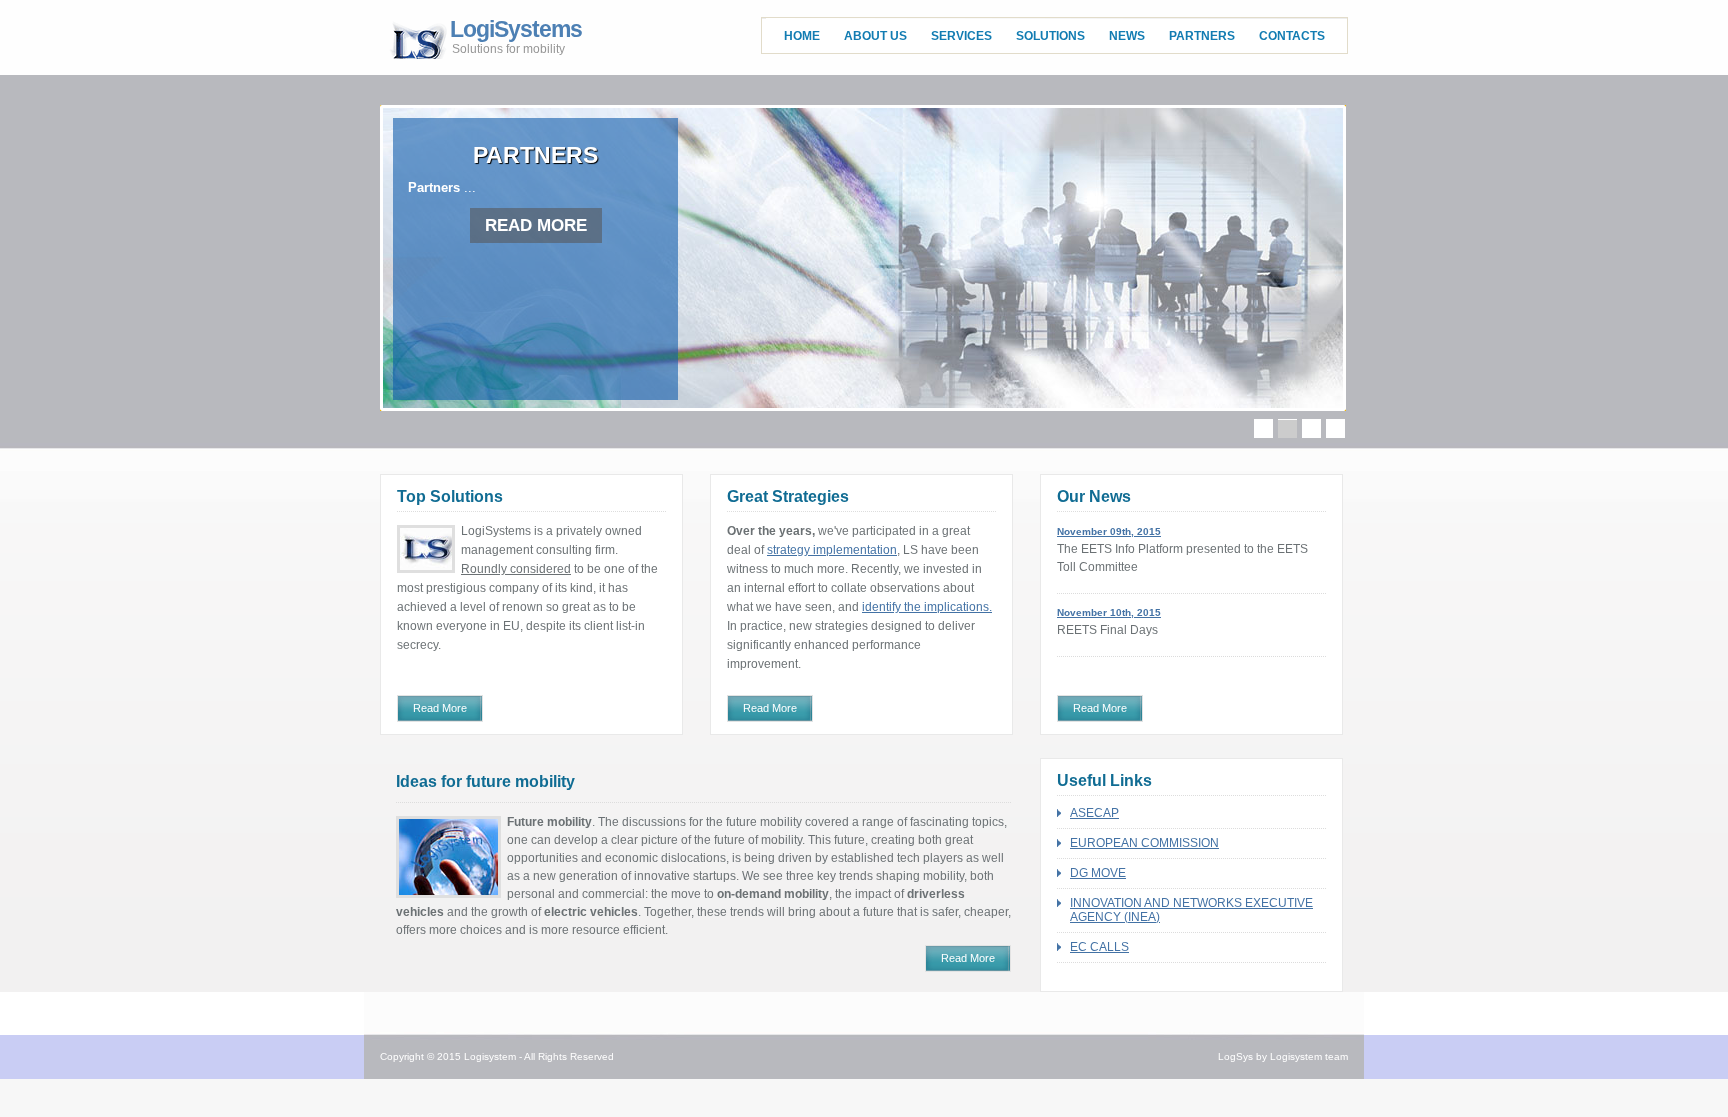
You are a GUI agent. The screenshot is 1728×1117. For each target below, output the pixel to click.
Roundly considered (516, 569)
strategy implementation (832, 550)
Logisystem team (1309, 1056)
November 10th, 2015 (1109, 612)
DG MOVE (1098, 873)
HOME (802, 36)
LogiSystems (516, 38)
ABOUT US (875, 36)
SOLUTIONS (1050, 36)
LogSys (1235, 1056)
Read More (440, 708)
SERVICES (961, 36)
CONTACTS (1292, 36)
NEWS (1127, 36)
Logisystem (490, 1056)
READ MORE (536, 225)
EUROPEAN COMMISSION (1144, 843)
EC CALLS (1099, 947)
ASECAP (1094, 813)
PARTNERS (1202, 36)
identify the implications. (927, 607)
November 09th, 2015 (1109, 531)
